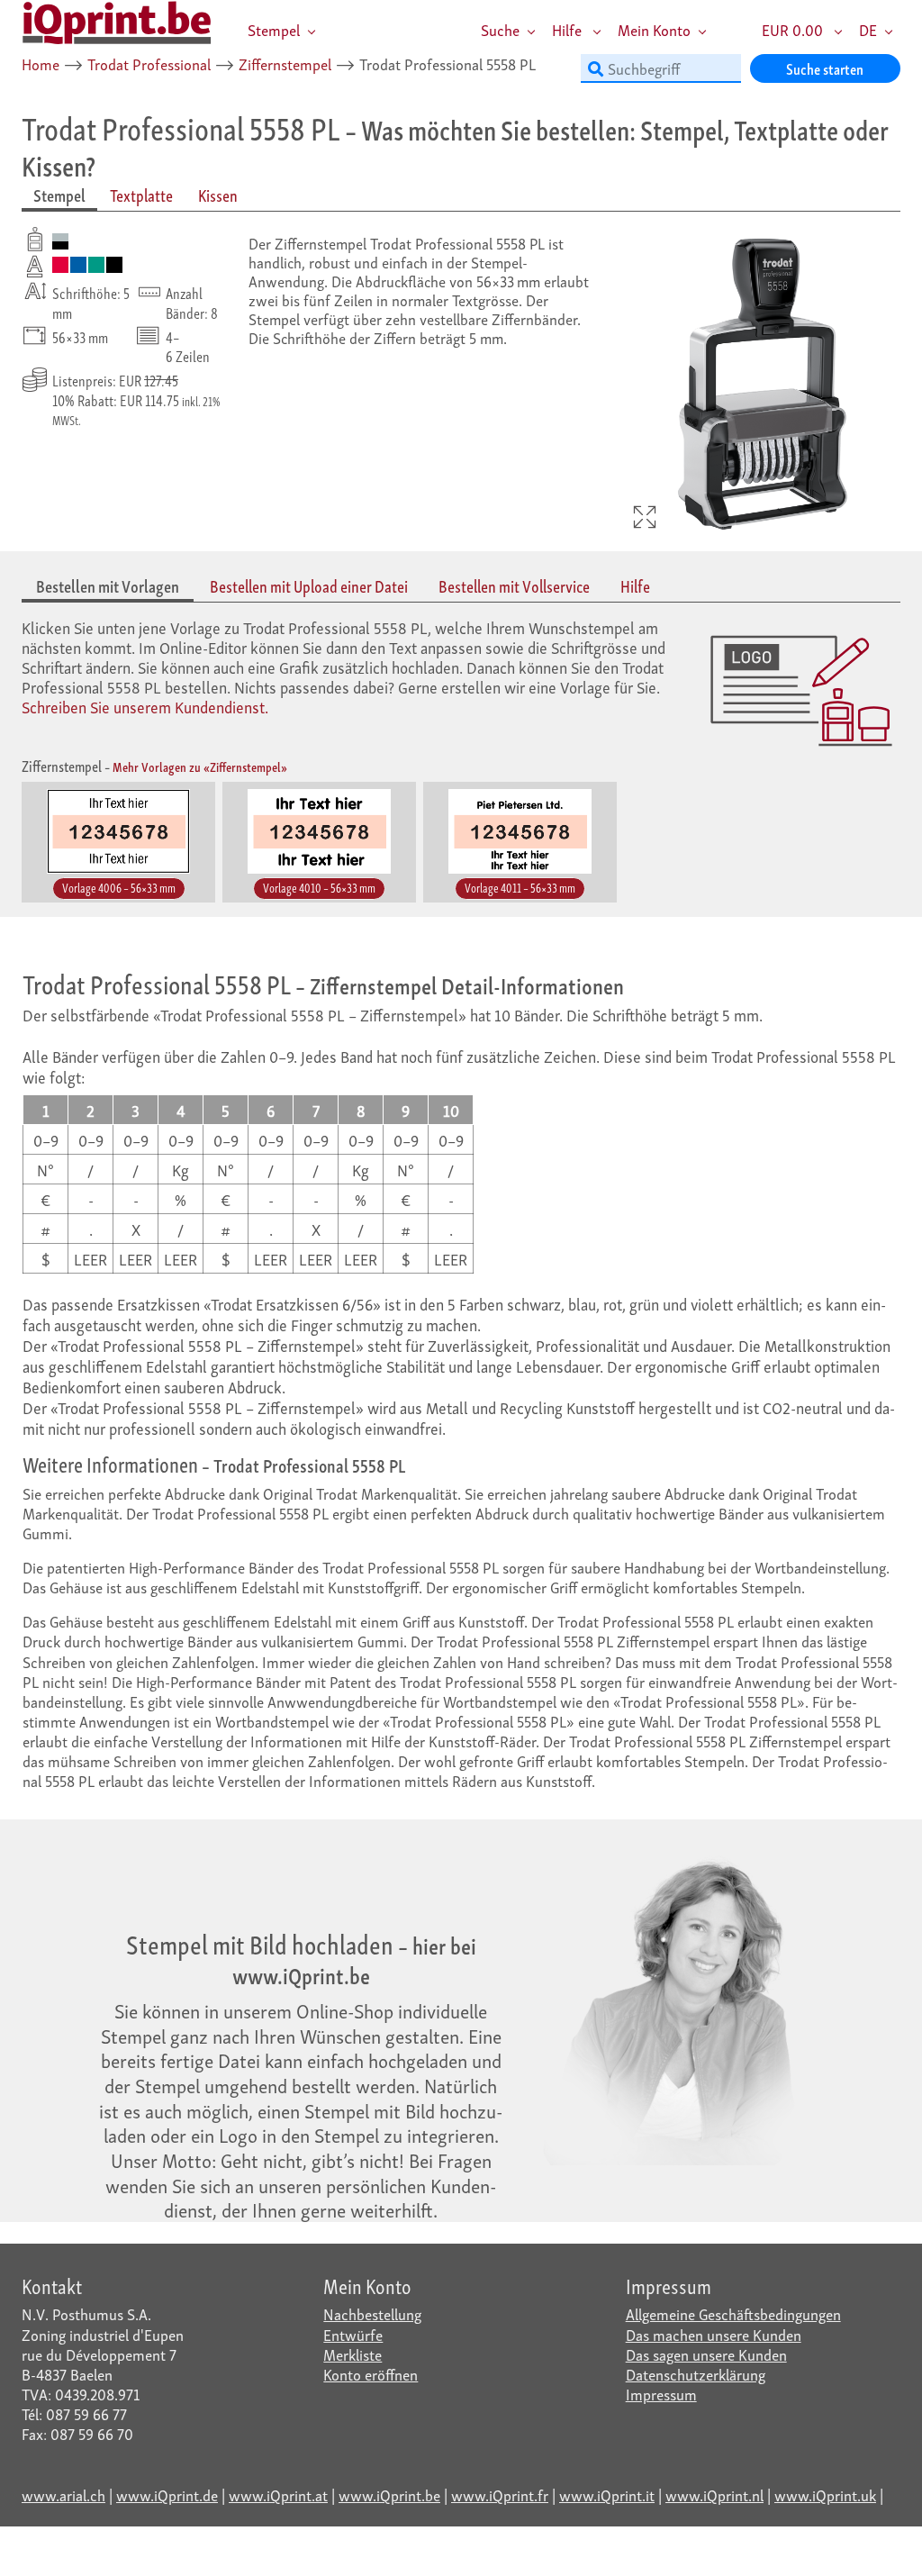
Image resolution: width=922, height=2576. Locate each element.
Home (41, 63)
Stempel (274, 29)
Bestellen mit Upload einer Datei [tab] (309, 586)
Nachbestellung (372, 2313)
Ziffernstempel (285, 63)
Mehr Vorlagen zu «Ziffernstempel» (200, 766)
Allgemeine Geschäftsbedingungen (733, 2313)
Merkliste (353, 2354)
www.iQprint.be (389, 2494)
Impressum (661, 2394)
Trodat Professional (149, 63)
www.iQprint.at (278, 2494)
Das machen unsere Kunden (714, 2334)
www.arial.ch (63, 2494)
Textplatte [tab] (141, 195)
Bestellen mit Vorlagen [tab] (108, 586)
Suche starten (825, 68)
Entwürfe (353, 2334)
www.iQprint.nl (714, 2494)
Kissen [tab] (218, 195)
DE (868, 29)
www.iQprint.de (167, 2494)
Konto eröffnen (371, 2374)
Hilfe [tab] (635, 586)
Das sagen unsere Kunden (706, 2354)
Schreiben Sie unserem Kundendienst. (145, 706)
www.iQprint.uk (825, 2494)
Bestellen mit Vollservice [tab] (514, 586)
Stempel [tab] (59, 195)
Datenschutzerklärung (696, 2374)
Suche (500, 29)
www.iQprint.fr (500, 2494)
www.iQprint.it (607, 2494)
